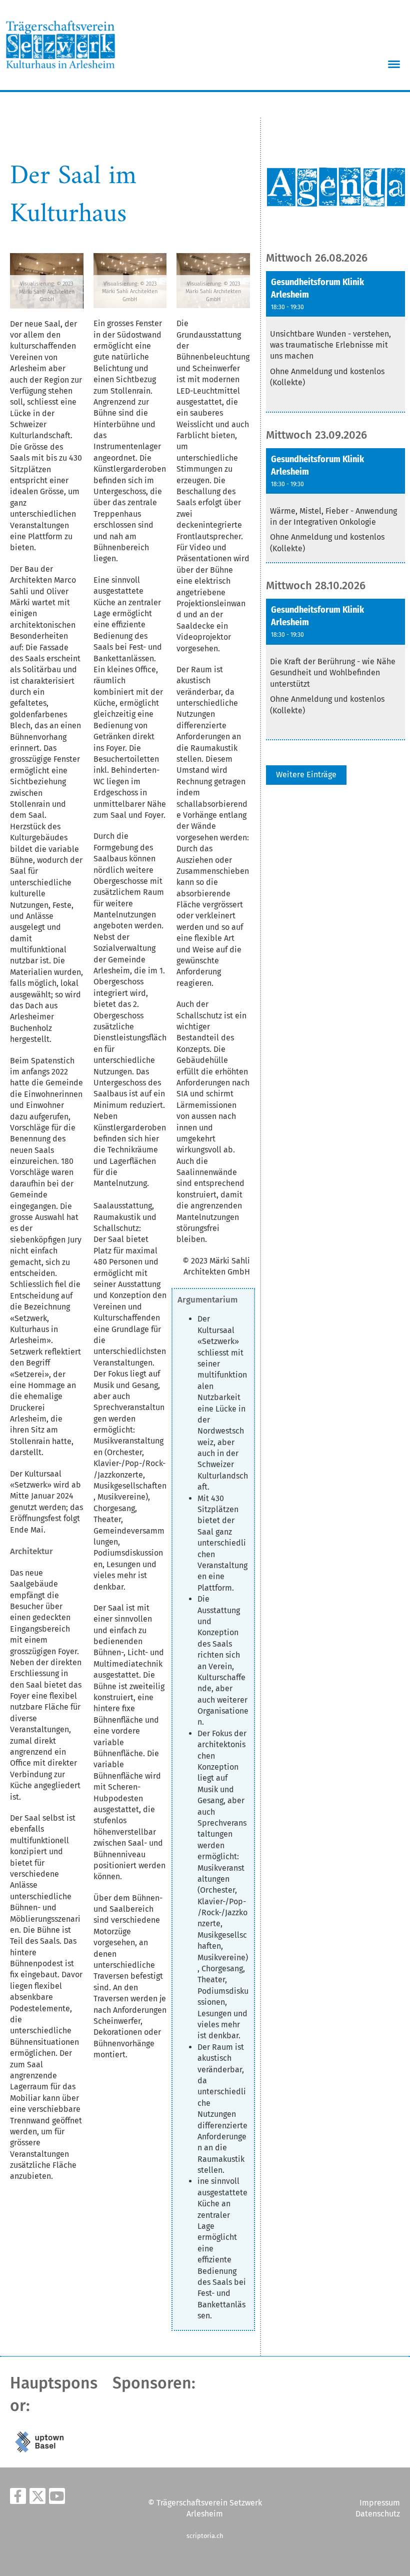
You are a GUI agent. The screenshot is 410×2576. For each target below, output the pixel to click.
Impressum (380, 2503)
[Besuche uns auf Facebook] (18, 2498)
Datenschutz (378, 2514)
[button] (335, 342)
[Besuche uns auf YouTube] (57, 2498)
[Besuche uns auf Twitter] (37, 2498)
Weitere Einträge (306, 775)
